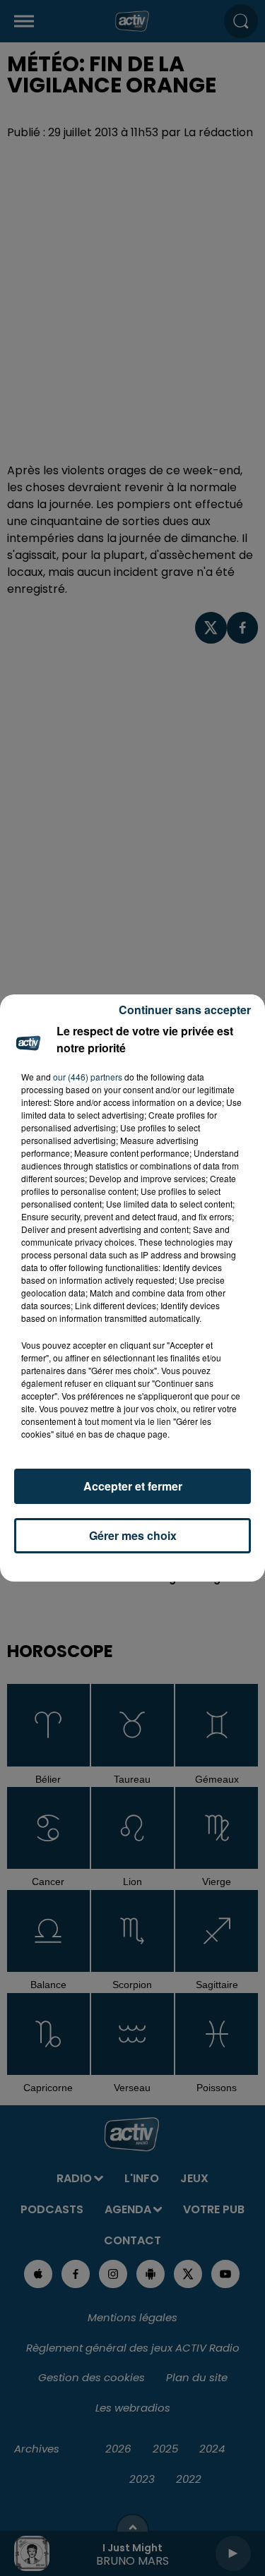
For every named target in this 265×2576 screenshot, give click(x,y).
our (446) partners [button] (88, 1077)
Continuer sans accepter (185, 1010)
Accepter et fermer (133, 1486)
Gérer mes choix (133, 1535)
